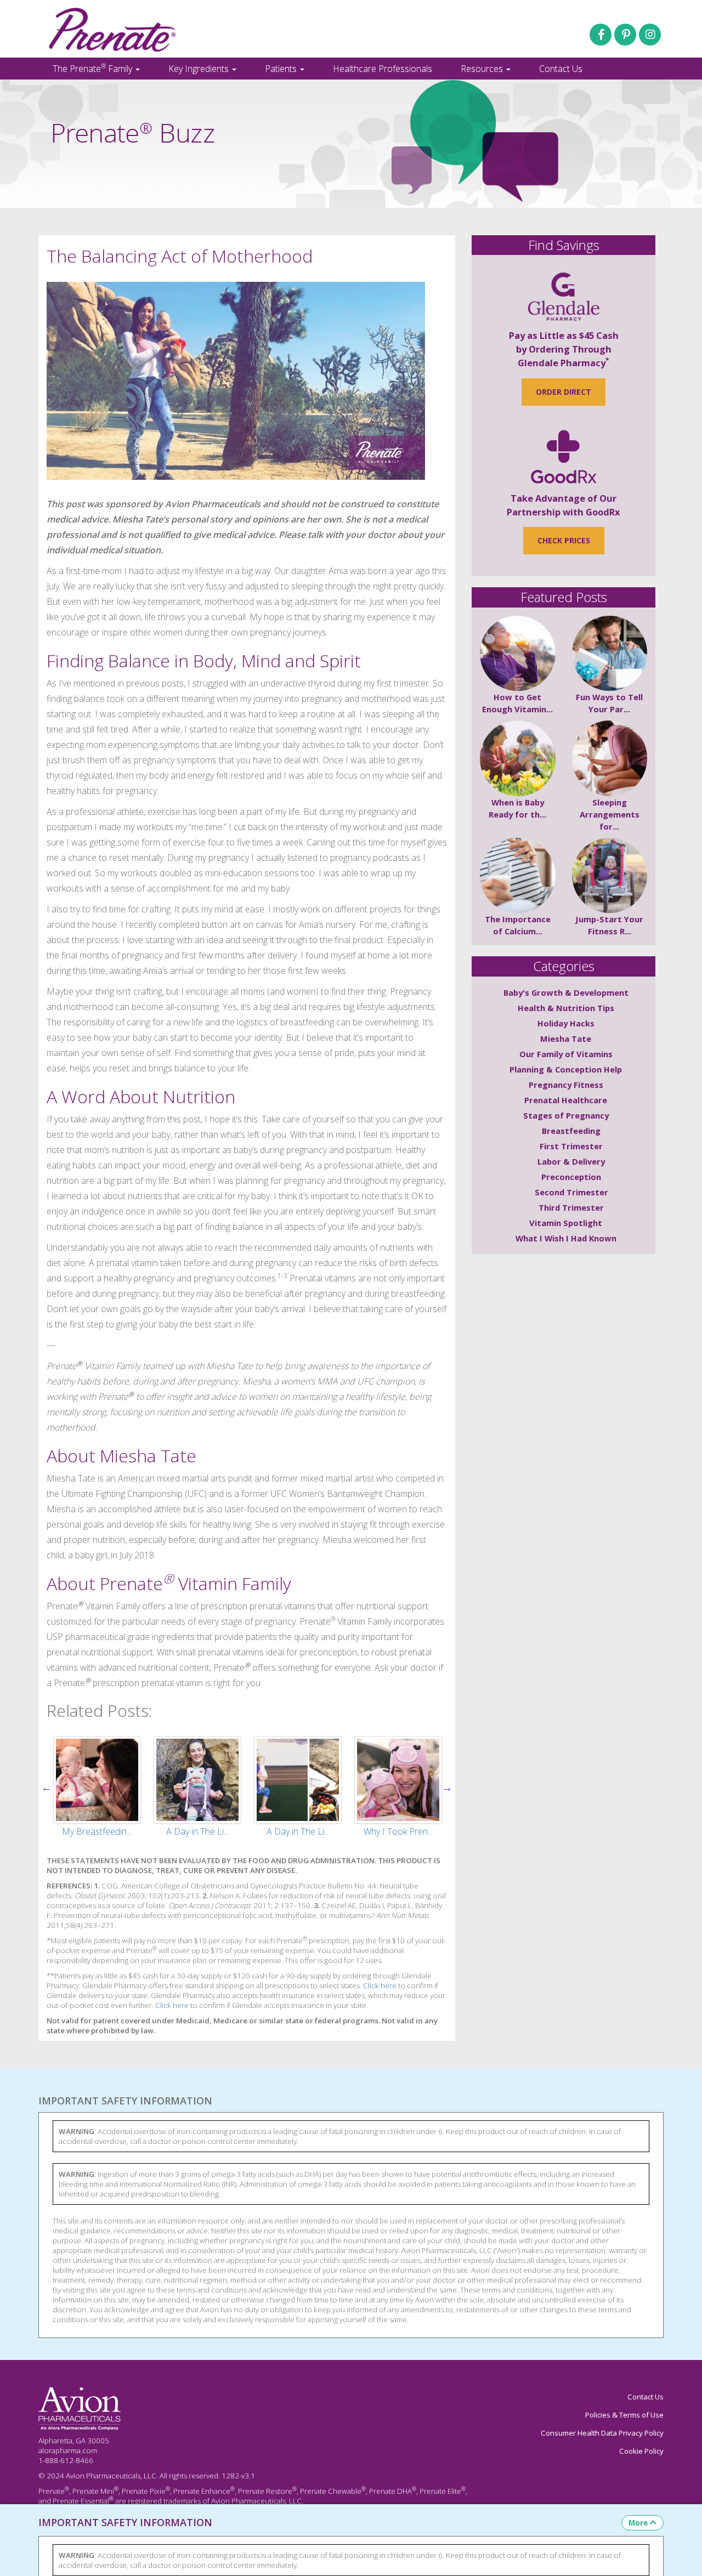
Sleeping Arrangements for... (610, 814)
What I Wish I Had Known (566, 1238)
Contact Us (561, 69)
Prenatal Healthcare (566, 1100)
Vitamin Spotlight (566, 1223)
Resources (483, 69)
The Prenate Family (94, 68)
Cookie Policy (641, 2451)
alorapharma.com (68, 2450)
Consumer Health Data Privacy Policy (602, 2433)
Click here (380, 1985)
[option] (97, 1788)
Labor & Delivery (571, 1161)
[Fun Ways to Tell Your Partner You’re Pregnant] (610, 654)
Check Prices (564, 540)
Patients (282, 69)
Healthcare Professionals (383, 69)
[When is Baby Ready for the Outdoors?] (518, 758)
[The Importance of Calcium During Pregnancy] (518, 876)
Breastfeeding (571, 1131)
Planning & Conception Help (566, 1069)
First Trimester (571, 1146)
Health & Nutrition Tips (566, 1008)
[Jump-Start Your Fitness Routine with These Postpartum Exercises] (610, 876)
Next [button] (447, 1788)
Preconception (571, 1177)
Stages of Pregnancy (566, 1115)
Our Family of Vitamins (566, 1054)
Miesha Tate (566, 1039)
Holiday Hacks (566, 1023)
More (638, 2523)
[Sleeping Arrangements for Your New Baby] (610, 758)
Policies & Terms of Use (624, 2415)
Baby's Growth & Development (566, 992)
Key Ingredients (200, 69)
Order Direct (564, 392)
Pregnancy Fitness (566, 1085)
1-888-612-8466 (66, 2460)
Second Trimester (571, 1192)
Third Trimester (571, 1207)
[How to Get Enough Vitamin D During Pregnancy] (518, 654)
